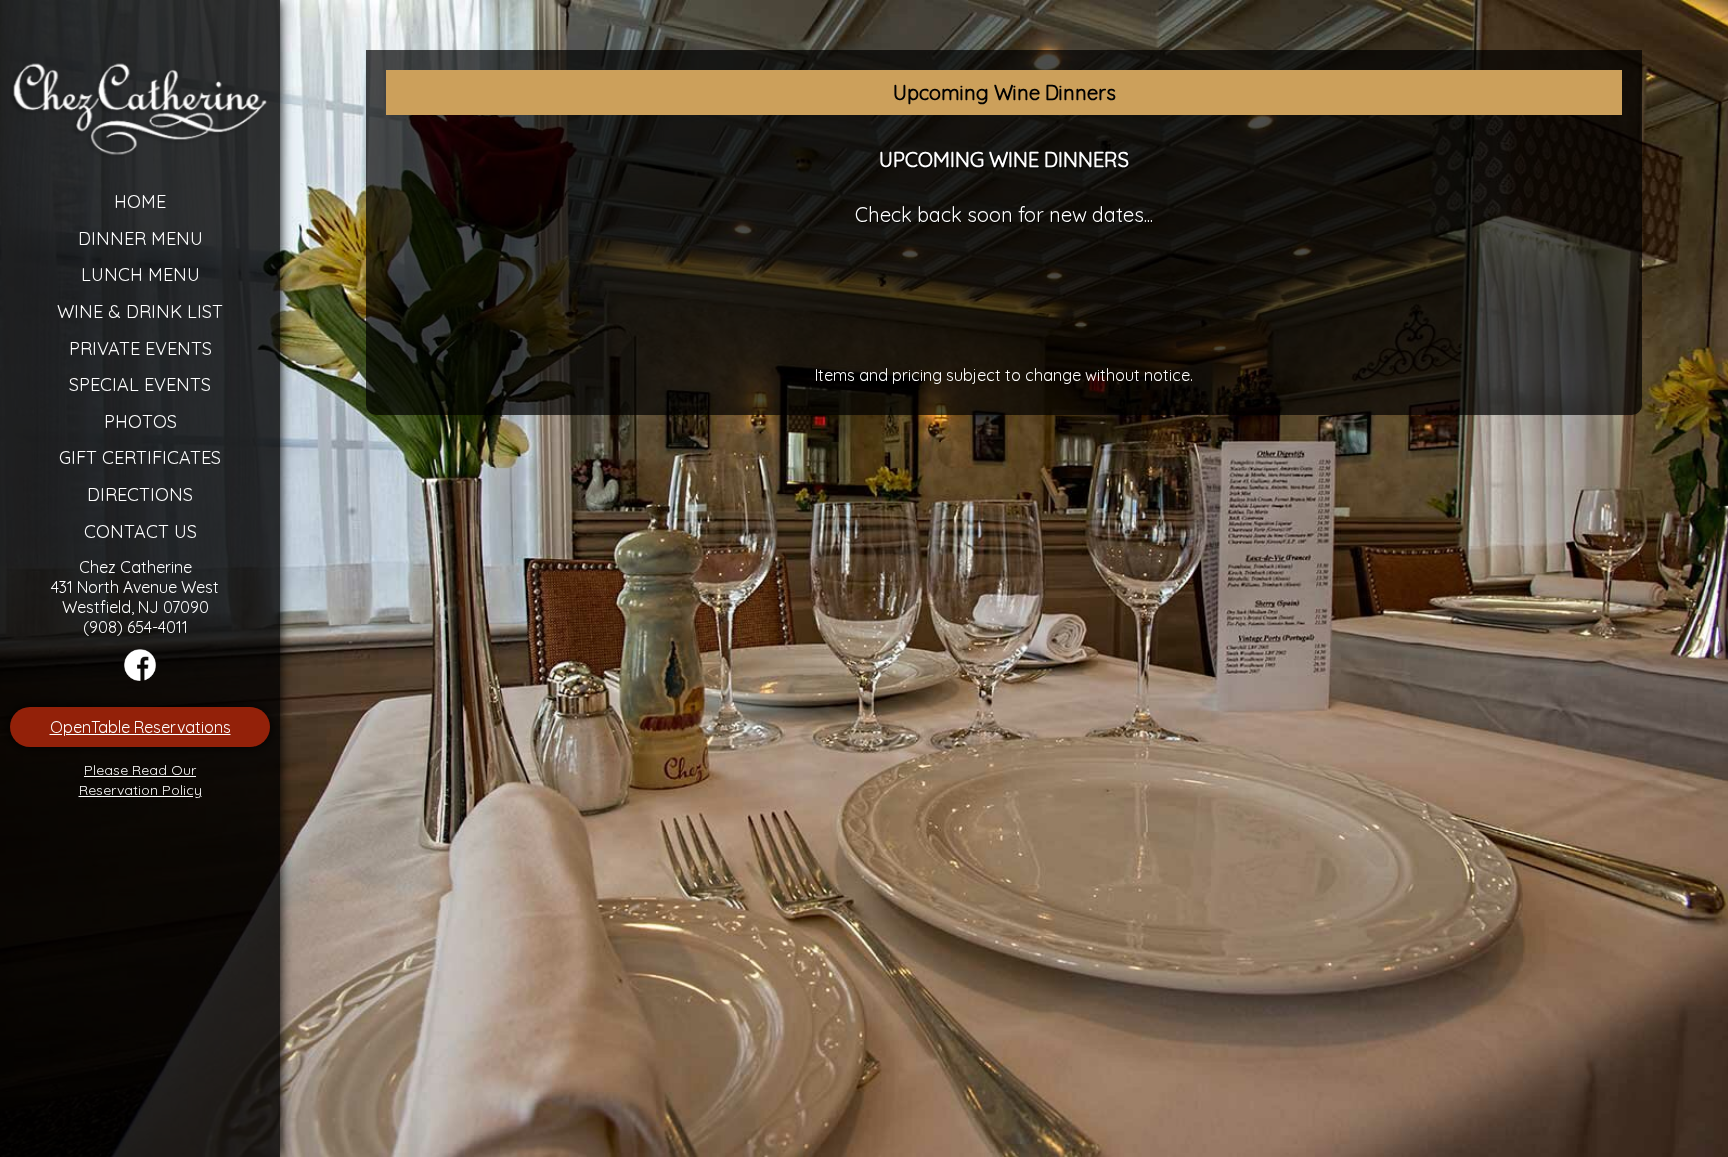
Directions (140, 494)
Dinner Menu (140, 238)
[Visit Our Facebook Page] (140, 675)
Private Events (140, 348)
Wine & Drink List (140, 311)
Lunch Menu (140, 274)
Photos (140, 421)
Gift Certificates (140, 457)
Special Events (140, 384)
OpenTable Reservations (140, 727)
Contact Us (140, 531)
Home (140, 201)
